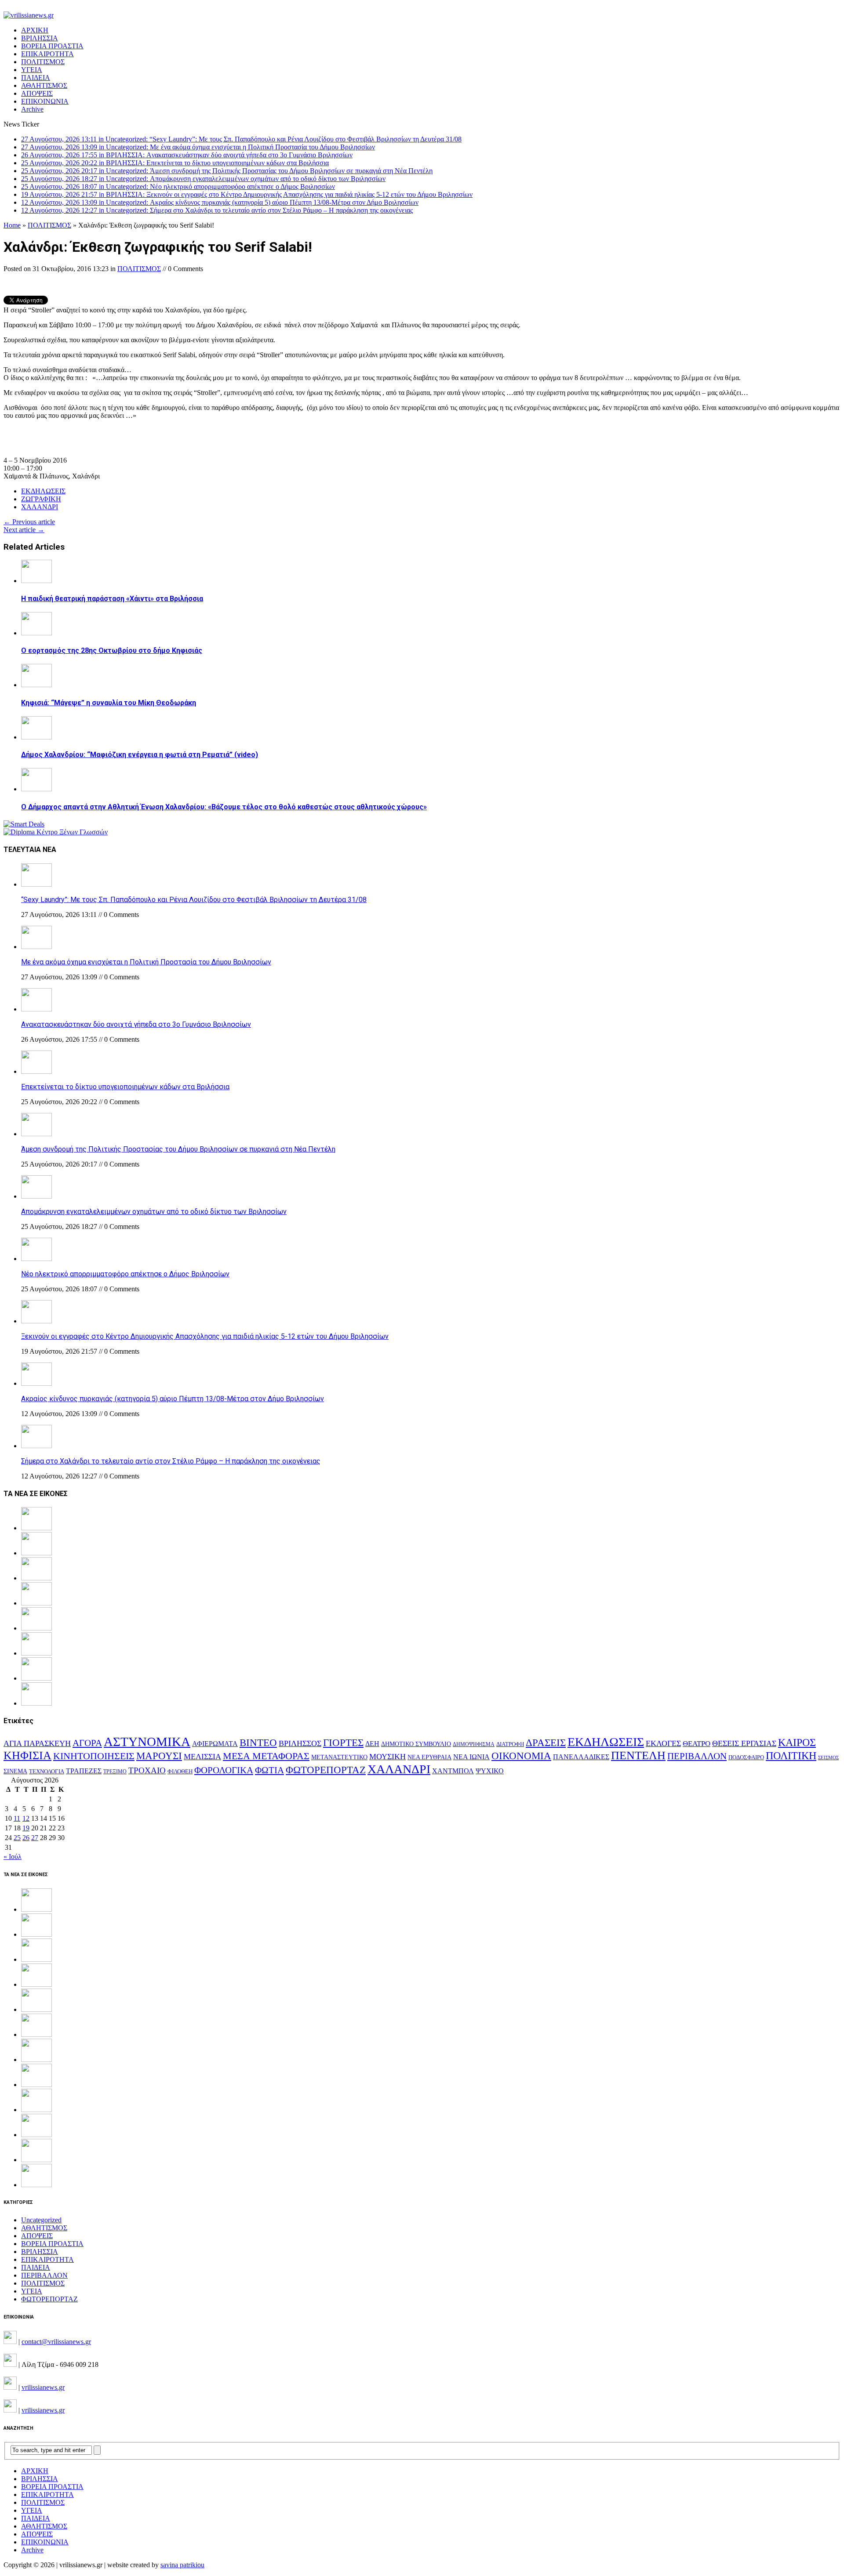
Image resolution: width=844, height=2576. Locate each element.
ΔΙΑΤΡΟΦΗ (510, 1744)
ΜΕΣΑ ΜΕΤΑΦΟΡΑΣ (266, 1756)
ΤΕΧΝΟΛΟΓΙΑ (47, 1772)
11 (17, 1818)
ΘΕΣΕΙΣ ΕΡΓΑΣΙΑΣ (744, 1743)
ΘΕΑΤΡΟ (697, 1744)
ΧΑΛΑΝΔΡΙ (40, 507)
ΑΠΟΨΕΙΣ (37, 93)
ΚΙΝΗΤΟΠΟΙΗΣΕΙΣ (94, 1756)
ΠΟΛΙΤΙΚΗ (791, 1755)
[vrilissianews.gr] (422, 15)
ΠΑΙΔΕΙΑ (36, 78)
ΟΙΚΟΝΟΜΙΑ (521, 1756)
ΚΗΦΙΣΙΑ (27, 1755)
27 (35, 1838)
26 (26, 1838)
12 (26, 1818)
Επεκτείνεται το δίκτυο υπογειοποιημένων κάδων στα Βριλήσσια (125, 1087)
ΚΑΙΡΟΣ (797, 1743)
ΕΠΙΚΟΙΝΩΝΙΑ (45, 101)
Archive (32, 109)
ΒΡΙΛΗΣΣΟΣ (300, 1743)
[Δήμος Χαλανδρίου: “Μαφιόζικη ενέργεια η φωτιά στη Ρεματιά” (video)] (36, 737)
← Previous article (29, 522)
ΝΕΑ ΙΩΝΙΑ (471, 1757)
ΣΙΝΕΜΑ (15, 1771)
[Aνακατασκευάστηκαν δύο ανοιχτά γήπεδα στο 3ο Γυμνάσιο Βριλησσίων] (36, 1009)
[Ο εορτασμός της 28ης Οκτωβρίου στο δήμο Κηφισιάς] (36, 633)
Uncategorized (41, 2220)
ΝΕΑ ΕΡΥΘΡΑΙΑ (429, 1757)
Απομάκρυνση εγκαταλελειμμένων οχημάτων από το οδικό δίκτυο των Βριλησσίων (154, 1212)
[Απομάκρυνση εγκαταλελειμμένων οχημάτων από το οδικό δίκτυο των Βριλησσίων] (36, 1196)
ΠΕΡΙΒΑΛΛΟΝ (697, 1756)
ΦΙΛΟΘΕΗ (180, 1772)
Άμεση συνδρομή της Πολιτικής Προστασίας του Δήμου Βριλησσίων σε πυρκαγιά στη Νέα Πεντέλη (178, 1149)
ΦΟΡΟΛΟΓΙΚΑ (224, 1770)
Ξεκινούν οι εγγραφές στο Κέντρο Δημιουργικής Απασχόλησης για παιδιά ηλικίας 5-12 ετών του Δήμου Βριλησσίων (205, 1336)
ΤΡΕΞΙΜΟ (115, 1772)
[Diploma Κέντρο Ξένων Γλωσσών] (56, 832)
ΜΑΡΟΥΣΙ (159, 1756)
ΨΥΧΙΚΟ (490, 1771)
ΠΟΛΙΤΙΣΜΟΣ (43, 62)
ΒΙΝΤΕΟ (258, 1743)
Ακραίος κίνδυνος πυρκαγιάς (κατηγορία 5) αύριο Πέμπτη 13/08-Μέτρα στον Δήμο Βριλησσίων (173, 1399)
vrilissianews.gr (43, 2387)
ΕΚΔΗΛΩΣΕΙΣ (43, 491)
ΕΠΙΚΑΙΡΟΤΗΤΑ (47, 54)
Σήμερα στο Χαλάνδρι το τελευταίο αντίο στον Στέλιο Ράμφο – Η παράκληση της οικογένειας (171, 1461)
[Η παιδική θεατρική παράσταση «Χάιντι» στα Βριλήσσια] (36, 581)
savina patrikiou (182, 2565)
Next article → (24, 530)
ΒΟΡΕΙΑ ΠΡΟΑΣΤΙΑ (52, 46)
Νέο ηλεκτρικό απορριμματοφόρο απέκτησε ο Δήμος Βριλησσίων (125, 1274)
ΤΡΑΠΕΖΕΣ (84, 1771)
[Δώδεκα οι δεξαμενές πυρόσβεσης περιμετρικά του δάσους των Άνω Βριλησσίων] (36, 2160)
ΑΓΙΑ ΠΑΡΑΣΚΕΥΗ (37, 1743)
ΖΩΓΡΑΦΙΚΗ (41, 499)
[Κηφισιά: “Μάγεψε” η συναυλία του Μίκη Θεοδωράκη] (36, 685)
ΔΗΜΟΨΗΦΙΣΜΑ (474, 1745)
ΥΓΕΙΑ (32, 70)
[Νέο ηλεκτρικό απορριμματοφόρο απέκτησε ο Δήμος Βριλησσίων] (36, 1259)
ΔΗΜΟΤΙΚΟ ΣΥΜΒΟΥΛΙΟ (416, 1744)
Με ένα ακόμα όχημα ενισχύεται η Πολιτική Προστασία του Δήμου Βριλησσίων (146, 962)
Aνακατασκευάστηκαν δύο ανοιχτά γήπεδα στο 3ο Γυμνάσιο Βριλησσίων (136, 1024)
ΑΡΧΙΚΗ (35, 30)
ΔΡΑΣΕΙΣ (546, 1743)
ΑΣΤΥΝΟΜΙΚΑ (147, 1742)
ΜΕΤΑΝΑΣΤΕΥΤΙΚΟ (339, 1757)
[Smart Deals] (24, 824)
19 (26, 1828)
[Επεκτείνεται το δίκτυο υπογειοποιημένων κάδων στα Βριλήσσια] (36, 1071)
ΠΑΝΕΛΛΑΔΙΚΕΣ (581, 1757)
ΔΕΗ (372, 1744)
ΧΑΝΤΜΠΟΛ (453, 1771)
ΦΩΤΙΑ (269, 1770)
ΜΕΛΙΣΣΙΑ (202, 1757)
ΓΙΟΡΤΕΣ (343, 1743)
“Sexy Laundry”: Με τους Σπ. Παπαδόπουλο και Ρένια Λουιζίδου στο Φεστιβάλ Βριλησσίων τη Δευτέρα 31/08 (194, 900)
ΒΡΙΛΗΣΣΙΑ (40, 38)
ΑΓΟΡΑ (87, 1743)
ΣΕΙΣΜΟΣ (828, 1758)
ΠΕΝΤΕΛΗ (638, 1755)
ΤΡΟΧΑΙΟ (147, 1770)
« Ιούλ (13, 1857)
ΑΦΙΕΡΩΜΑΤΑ (215, 1744)
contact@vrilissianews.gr (56, 2342)
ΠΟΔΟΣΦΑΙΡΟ (746, 1757)
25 (17, 1838)
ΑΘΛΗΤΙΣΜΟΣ (44, 85)
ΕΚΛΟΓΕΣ (663, 1743)
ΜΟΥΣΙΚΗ (387, 1757)
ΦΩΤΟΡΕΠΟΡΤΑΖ (326, 1770)
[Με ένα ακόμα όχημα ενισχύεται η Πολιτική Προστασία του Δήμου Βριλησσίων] (36, 947)
